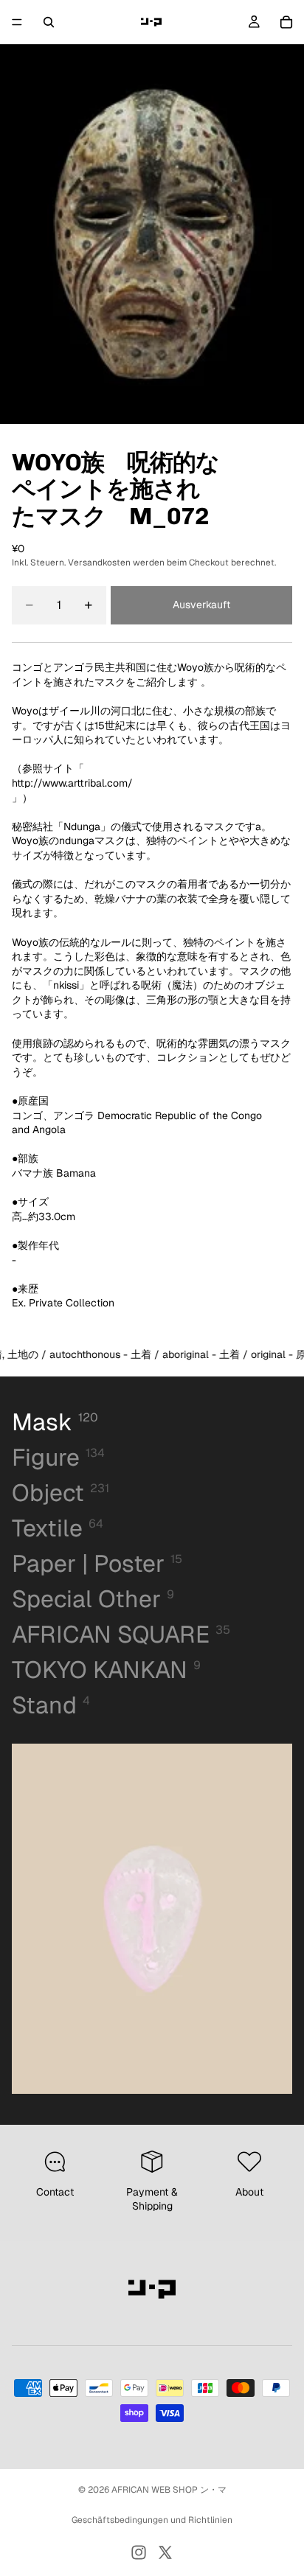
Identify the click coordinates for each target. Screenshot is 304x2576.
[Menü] (17, 22)
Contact (55, 2192)
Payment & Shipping (152, 2199)
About (249, 2192)
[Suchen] (49, 22)
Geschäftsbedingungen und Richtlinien (152, 2520)
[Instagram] (139, 2552)
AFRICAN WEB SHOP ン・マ (169, 2490)
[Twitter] (165, 2552)
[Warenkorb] (286, 22)
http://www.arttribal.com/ (72, 783)
